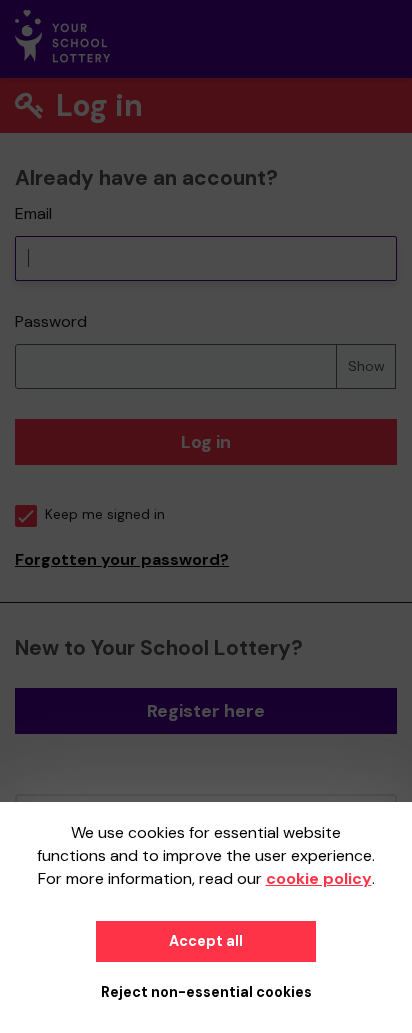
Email (33, 213)
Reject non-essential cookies (206, 992)
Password (51, 321)
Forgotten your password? (122, 559)
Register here (206, 711)
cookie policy (319, 878)
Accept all (206, 941)
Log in (206, 442)
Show (366, 366)
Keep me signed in (105, 514)
